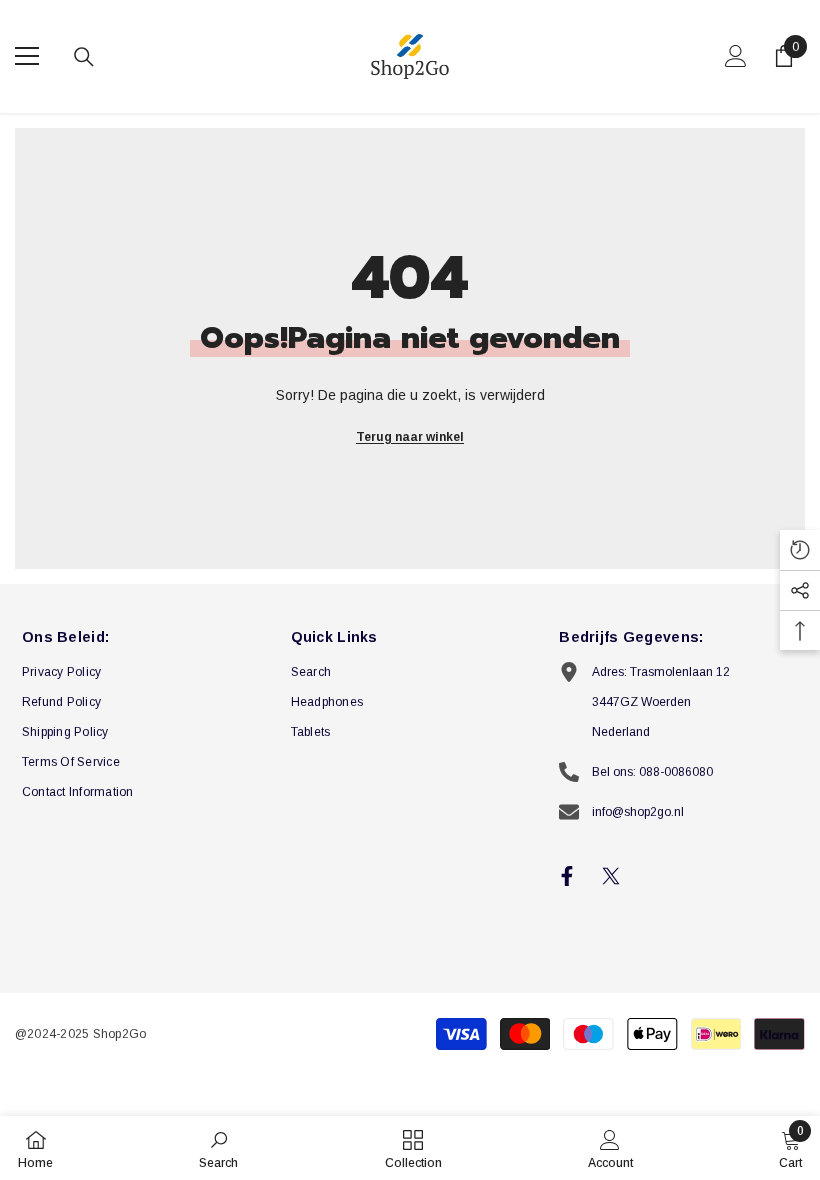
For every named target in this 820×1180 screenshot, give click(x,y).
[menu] (27, 56)
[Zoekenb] (84, 57)
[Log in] (736, 56)
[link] (218, 1148)
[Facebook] (567, 876)
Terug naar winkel (410, 437)
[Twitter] (611, 876)
